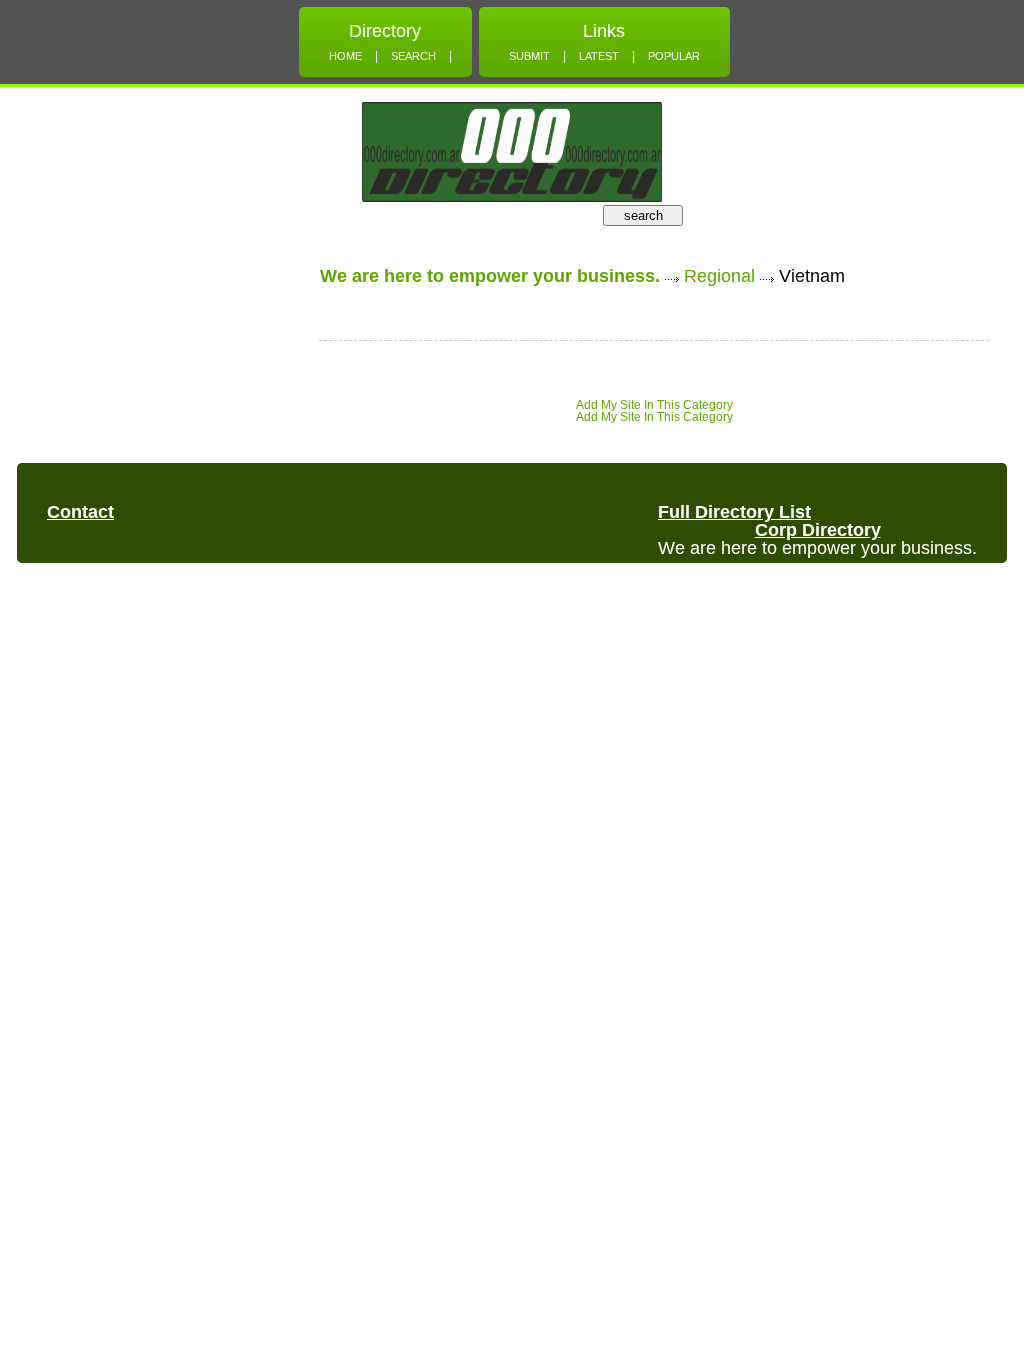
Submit (529, 56)
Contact (80, 512)
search (643, 215)
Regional (719, 276)
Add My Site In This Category (654, 405)
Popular (674, 56)
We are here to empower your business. (490, 276)
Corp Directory (818, 530)
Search (413, 56)
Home (345, 56)
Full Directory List (734, 512)
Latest (599, 56)
